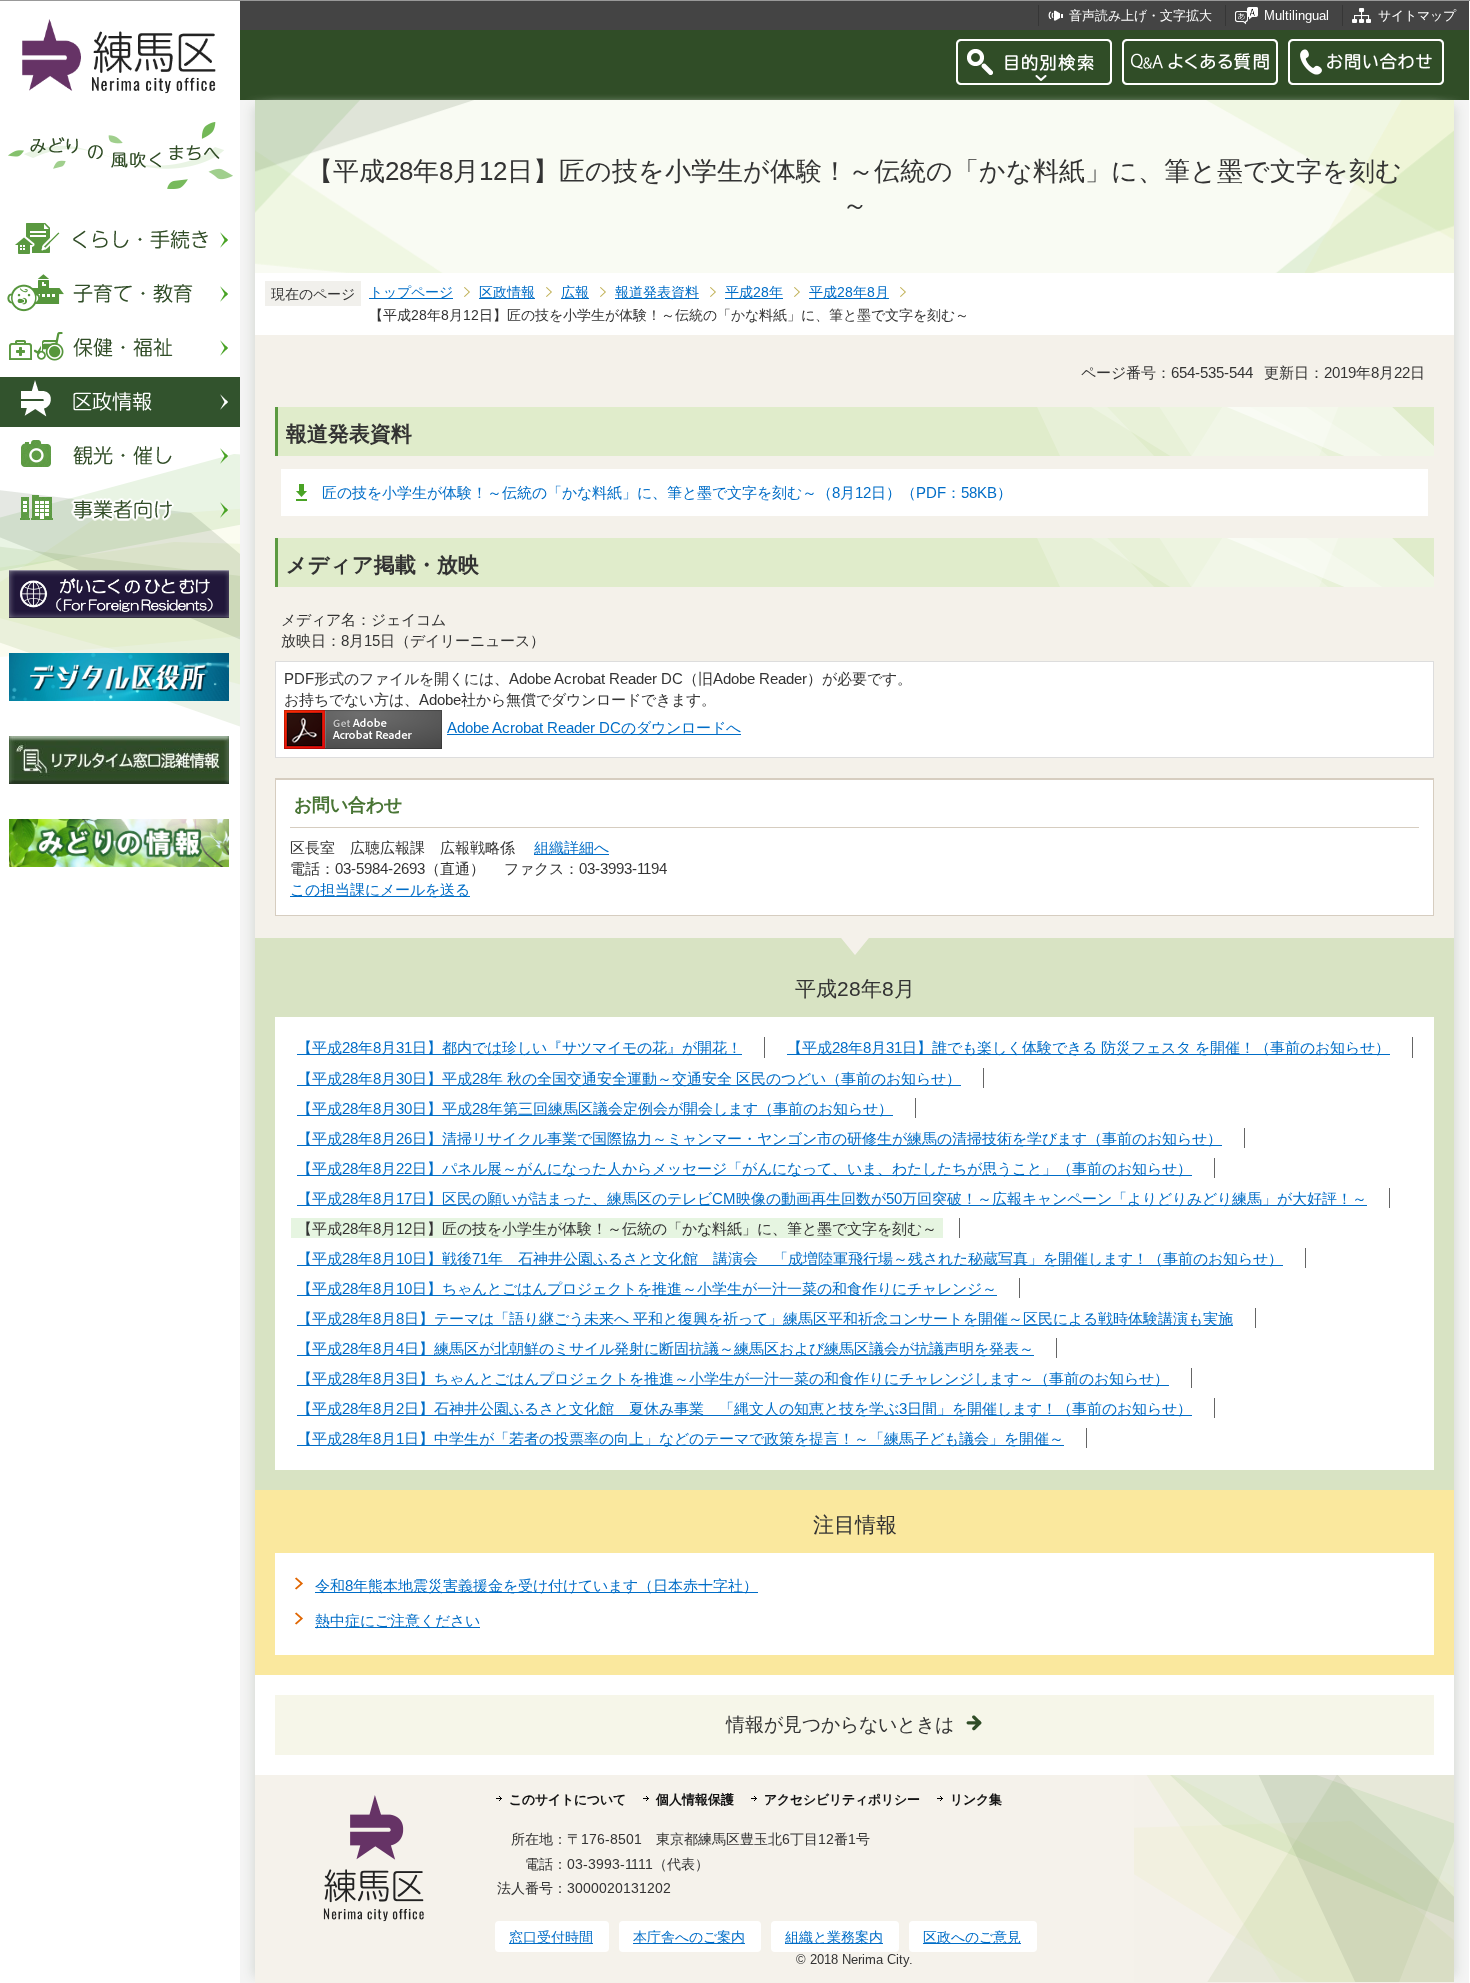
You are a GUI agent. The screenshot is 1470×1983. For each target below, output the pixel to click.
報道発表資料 (657, 292)
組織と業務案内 (834, 1937)
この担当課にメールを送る (380, 889)
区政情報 (507, 292)
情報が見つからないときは (840, 1724)
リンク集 (976, 1799)
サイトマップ (1417, 15)
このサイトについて (567, 1799)
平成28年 (754, 292)
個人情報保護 (695, 1799)
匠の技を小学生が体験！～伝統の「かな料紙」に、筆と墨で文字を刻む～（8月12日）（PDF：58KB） (667, 492)
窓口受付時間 (551, 1937)
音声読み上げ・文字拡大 (1140, 15)
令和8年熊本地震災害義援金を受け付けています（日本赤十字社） (536, 1585)
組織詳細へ (571, 847)
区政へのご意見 (972, 1937)
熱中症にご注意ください (397, 1620)
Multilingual (1296, 15)
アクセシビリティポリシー (842, 1799)
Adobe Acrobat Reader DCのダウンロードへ (594, 727)
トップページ (411, 292)
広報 (575, 292)
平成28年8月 (849, 292)
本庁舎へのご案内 (689, 1937)
